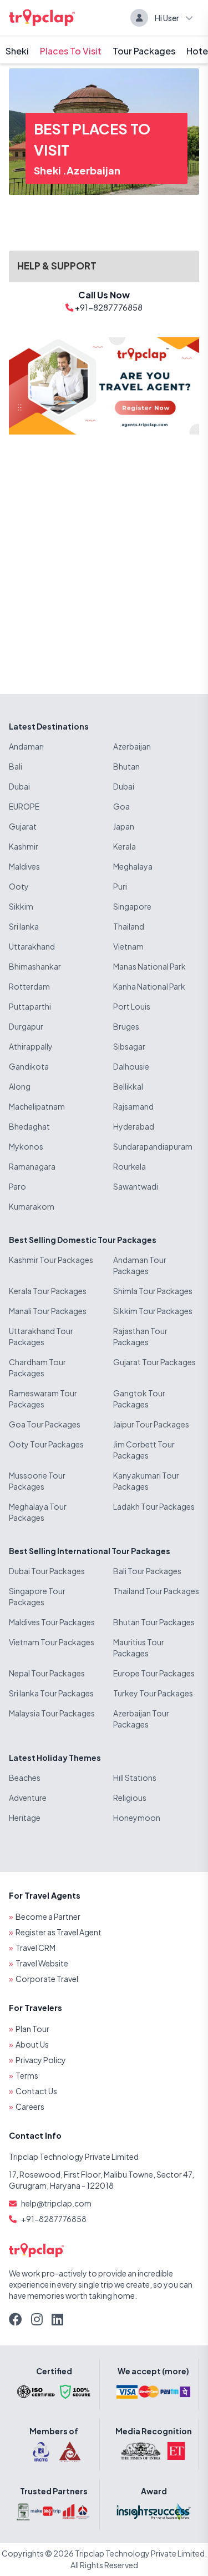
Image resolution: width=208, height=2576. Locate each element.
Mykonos (26, 1146)
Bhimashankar (35, 966)
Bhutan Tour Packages (154, 1622)
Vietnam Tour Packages (52, 1642)
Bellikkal (128, 1086)
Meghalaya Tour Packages (38, 1512)
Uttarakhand (32, 946)
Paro (17, 1186)
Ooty (19, 886)
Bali (16, 766)
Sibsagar (129, 1046)
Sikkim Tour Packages (153, 1311)
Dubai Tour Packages (47, 1571)
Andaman (26, 746)
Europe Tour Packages (154, 1673)
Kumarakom (32, 1206)
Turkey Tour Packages (153, 1693)
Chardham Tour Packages (37, 1367)
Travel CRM (35, 1948)
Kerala (125, 846)
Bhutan (126, 766)
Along (20, 1086)
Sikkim (21, 906)
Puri (120, 886)
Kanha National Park (149, 986)
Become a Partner (48, 1916)
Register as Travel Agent (59, 1932)
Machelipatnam (37, 1106)
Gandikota (29, 1066)
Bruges (126, 1026)
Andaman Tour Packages (140, 1265)
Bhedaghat (29, 1126)
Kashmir (24, 846)
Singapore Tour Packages (37, 1596)
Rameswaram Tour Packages (43, 1399)
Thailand (129, 926)
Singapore (132, 906)
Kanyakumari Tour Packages (146, 1481)
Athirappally (31, 1046)
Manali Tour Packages (48, 1311)
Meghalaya (133, 866)
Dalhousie (131, 1066)
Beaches (25, 1778)
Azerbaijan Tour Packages (141, 1719)
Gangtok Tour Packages (139, 1399)
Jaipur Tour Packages (151, 1424)
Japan (124, 826)
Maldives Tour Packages (52, 1622)
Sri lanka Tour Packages (51, 1693)
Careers (30, 2106)
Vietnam (128, 946)
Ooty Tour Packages (46, 1444)
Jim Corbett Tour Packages (144, 1450)
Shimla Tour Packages (153, 1291)
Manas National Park (149, 966)
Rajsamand (133, 1106)
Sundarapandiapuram (153, 1146)
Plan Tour (32, 2029)
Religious (130, 1798)
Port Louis (132, 1006)
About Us (32, 2044)
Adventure (28, 1798)
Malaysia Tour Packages (52, 1713)
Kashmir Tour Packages (51, 1260)
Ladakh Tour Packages (154, 1506)
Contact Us (36, 2091)
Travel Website (42, 1963)
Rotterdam (29, 986)
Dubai (19, 786)
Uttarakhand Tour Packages (41, 1336)
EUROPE (24, 806)
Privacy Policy (41, 2060)
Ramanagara (32, 1166)
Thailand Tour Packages (156, 1591)
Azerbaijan (93, 170)
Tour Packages (144, 51)
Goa (121, 806)
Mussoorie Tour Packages (37, 1481)
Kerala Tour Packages (48, 1291)
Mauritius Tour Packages (139, 1648)
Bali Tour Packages (147, 1571)
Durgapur (26, 1026)
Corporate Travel (47, 1979)
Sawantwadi (136, 1186)
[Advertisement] (104, 555)
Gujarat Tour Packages (154, 1362)
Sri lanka (24, 926)
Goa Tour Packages (45, 1424)
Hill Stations (135, 1778)
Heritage (25, 1818)
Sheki (17, 51)
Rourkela (130, 1166)
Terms (27, 2075)
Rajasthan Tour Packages (140, 1336)
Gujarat (23, 826)
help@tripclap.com (56, 2203)
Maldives (24, 866)
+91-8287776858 (54, 2219)
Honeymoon (137, 1818)
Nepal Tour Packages (47, 1673)
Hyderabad (134, 1126)
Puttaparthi (30, 1006)
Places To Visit (71, 51)
